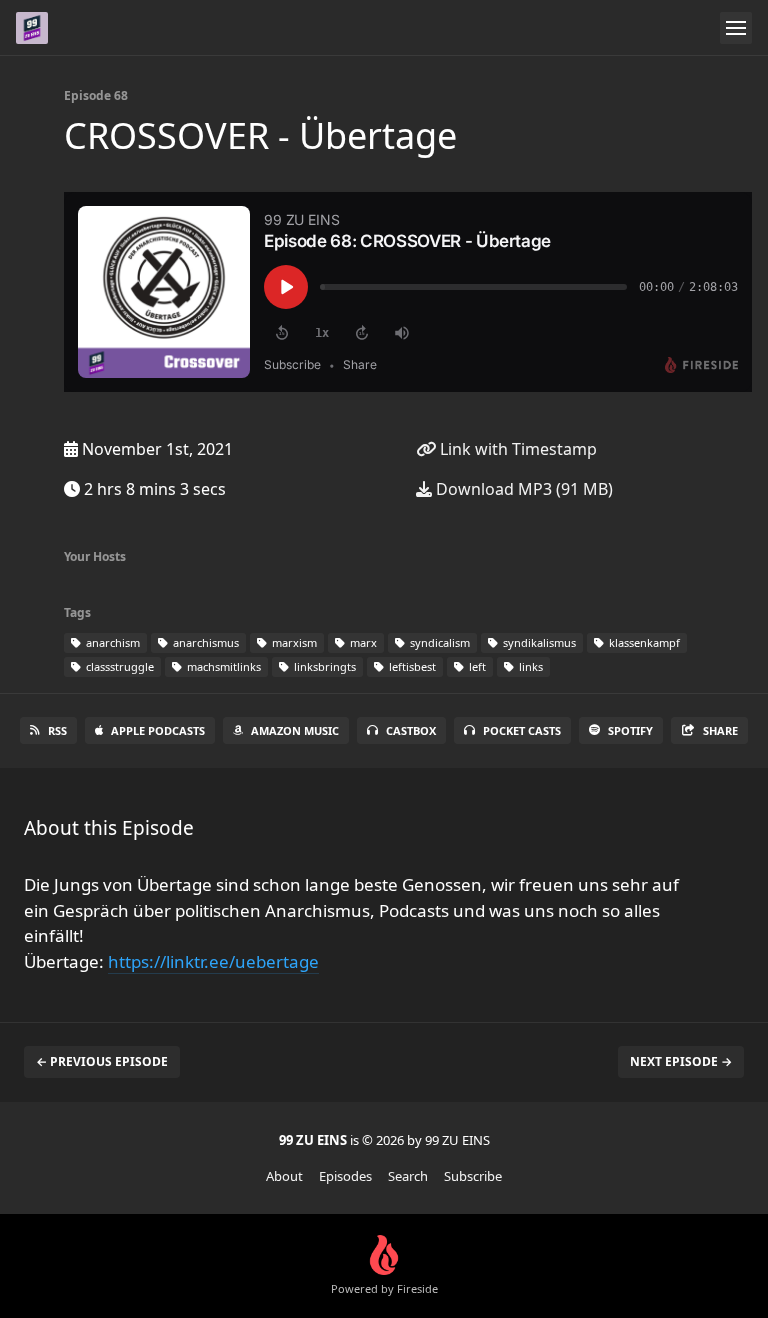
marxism (293, 642)
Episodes (345, 1176)
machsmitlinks (222, 666)
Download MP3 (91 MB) (522, 489)
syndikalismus (538, 642)
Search (408, 1176)
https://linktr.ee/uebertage (213, 961)
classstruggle (118, 666)
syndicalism (438, 642)
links (529, 666)
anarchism (111, 642)
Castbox (411, 730)
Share (720, 730)
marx (362, 642)
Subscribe (473, 1176)
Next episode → (681, 1061)
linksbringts (323, 666)
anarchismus (204, 642)
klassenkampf (643, 642)
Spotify (630, 730)
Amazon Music (295, 730)
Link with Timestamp (516, 449)
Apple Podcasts (158, 730)
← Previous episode (102, 1061)
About (284, 1176)
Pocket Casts (522, 730)
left (476, 666)
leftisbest (411, 666)
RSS (57, 730)
